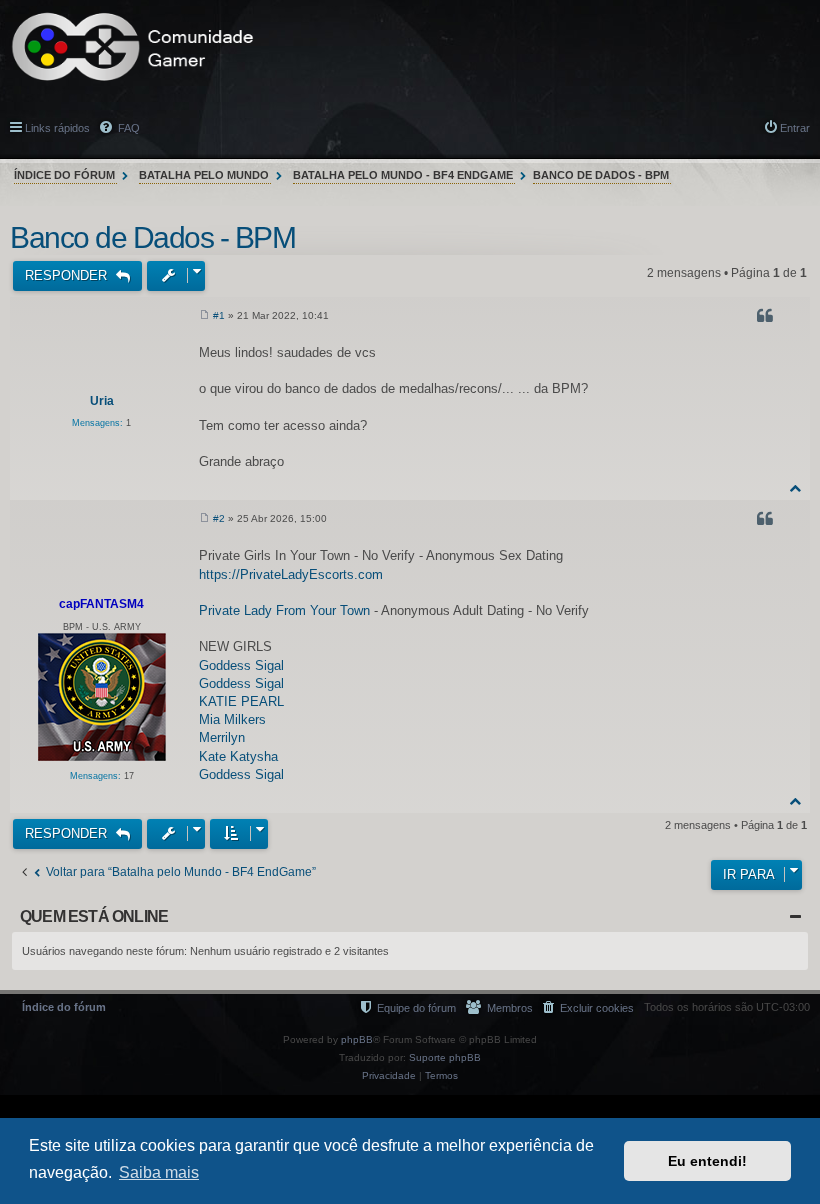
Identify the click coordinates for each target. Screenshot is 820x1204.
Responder (68, 275)
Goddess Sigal (241, 665)
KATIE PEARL (241, 701)
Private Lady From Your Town (284, 610)
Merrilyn (222, 737)
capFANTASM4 (101, 604)
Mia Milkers (232, 719)
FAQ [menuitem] (127, 128)
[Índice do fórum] (133, 47)
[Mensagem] (204, 316)
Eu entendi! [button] (707, 1161)
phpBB (357, 1039)
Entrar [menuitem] (795, 128)
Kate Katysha (238, 756)
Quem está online (94, 916)
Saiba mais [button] (159, 1172)
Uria (102, 401)
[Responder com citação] (767, 319)
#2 (219, 518)
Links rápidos (57, 128)
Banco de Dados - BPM (601, 175)
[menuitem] (588, 1007)
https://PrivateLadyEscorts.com (291, 574)
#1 (219, 315)
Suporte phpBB (445, 1057)
